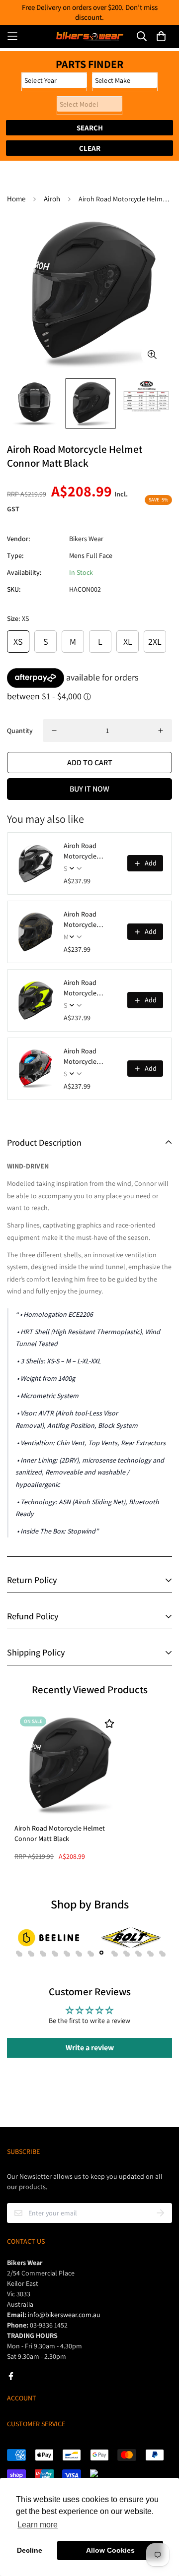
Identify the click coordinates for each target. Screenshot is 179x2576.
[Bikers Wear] (89, 36)
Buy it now (89, 789)
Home (16, 199)
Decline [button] (30, 2550)
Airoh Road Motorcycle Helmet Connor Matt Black (60, 1833)
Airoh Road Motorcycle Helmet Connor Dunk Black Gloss (89, 851)
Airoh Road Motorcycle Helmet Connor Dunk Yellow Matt (89, 988)
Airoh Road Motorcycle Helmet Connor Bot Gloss (87, 1057)
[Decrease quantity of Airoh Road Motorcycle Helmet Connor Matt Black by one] (54, 731)
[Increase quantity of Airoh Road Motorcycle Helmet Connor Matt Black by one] (161, 731)
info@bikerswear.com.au (64, 2315)
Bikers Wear (86, 539)
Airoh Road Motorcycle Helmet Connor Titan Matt (87, 920)
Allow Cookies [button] (110, 2550)
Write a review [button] (90, 2048)
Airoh (52, 199)
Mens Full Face (91, 555)
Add (151, 863)
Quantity (20, 731)
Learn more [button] (38, 2525)
